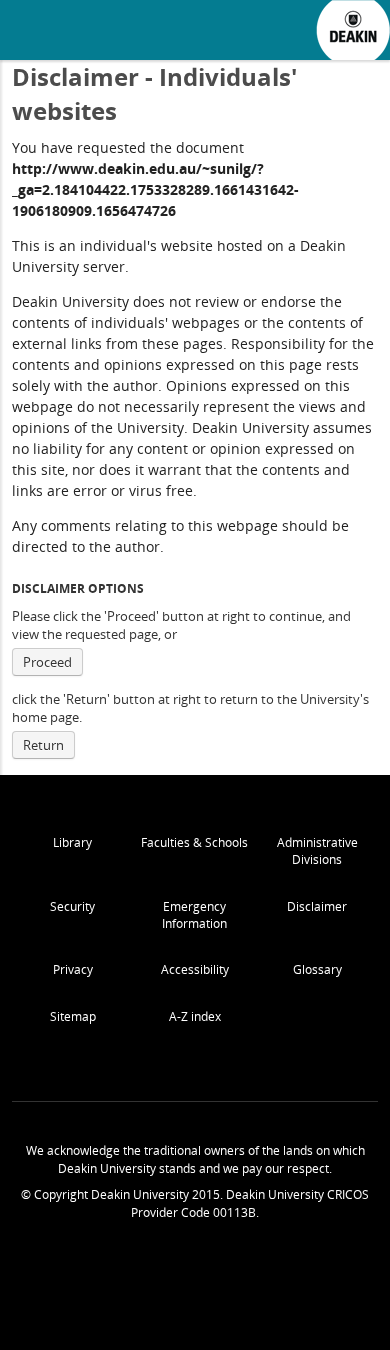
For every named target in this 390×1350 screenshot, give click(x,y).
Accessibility (195, 969)
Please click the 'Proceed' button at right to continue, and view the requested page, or (181, 625)
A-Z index (195, 1016)
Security (72, 906)
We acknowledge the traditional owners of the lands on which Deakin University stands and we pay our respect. (195, 1159)
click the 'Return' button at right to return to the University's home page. (190, 708)
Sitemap (73, 1016)
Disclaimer (317, 906)
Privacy (73, 969)
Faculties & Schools (194, 842)
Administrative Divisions (317, 851)
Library (72, 842)
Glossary (317, 969)
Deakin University (353, 30)
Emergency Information (194, 915)
